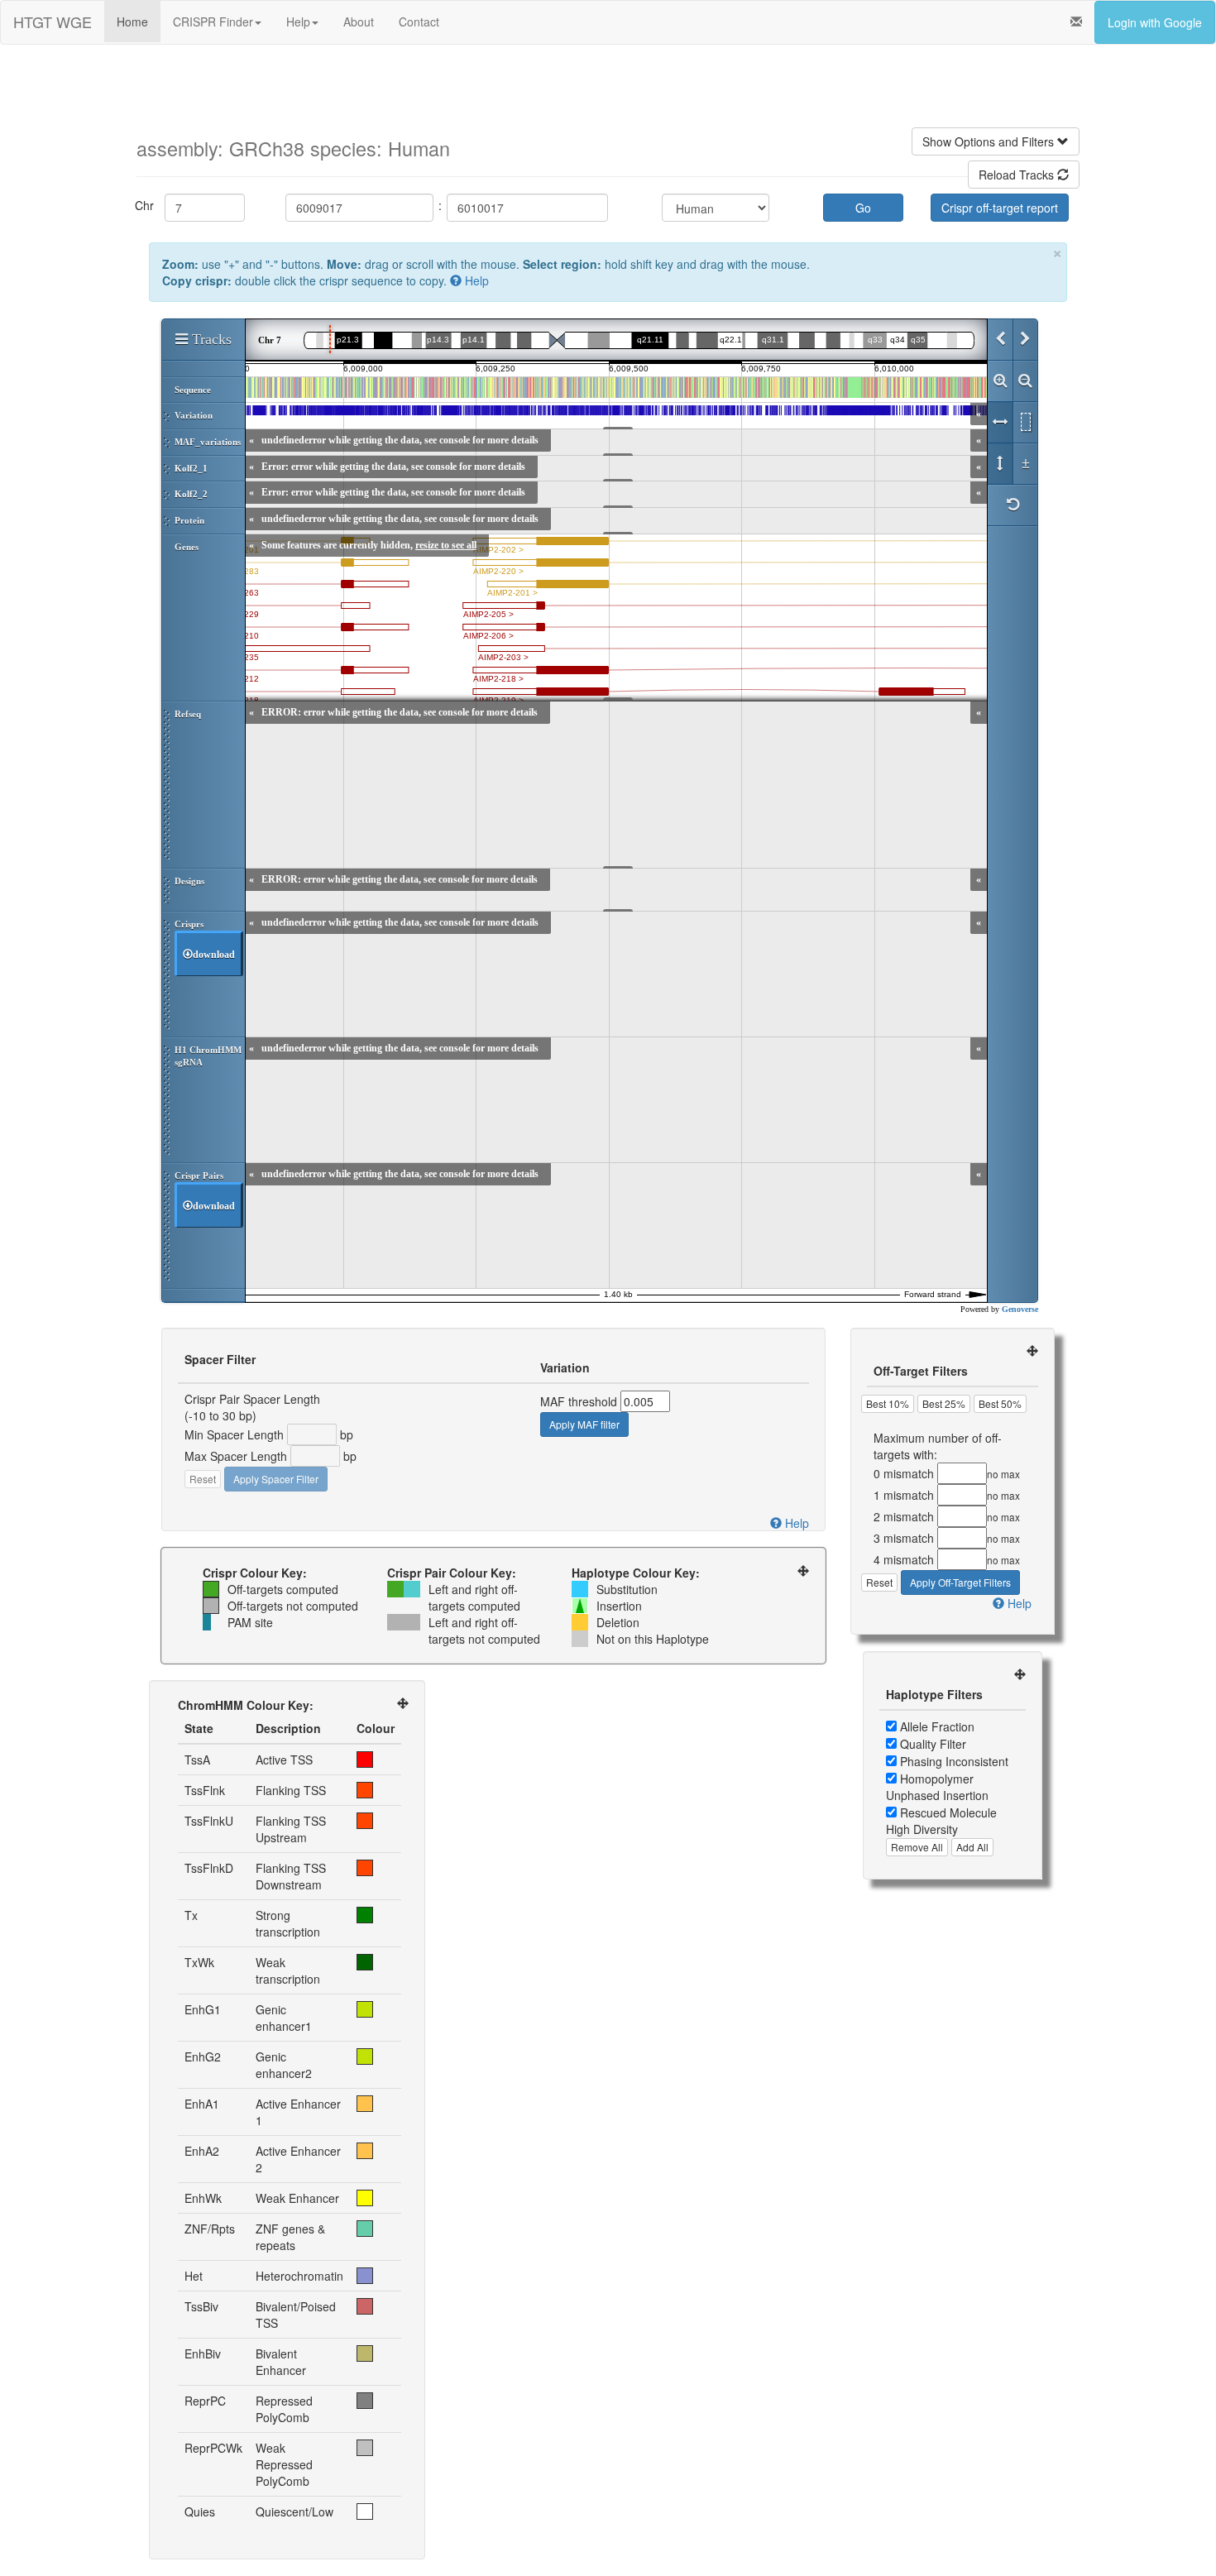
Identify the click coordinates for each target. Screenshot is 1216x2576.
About (359, 22)
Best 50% (1000, 1403)
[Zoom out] (1025, 381)
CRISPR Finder (213, 22)
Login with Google (1155, 22)
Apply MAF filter (584, 1424)
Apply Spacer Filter (276, 1479)
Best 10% (888, 1403)
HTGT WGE (53, 22)
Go (863, 208)
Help (298, 22)
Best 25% (944, 1403)
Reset (203, 1479)
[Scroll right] (1025, 340)
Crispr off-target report (1000, 208)
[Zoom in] (1000, 381)
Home (132, 22)
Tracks (210, 339)
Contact (419, 22)
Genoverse (1020, 1309)
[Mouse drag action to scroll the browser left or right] (1000, 423)
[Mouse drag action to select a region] (1025, 423)
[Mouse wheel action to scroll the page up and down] (1000, 464)
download (214, 955)
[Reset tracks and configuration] (1013, 505)
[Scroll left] (1000, 340)
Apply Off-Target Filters (960, 1582)
